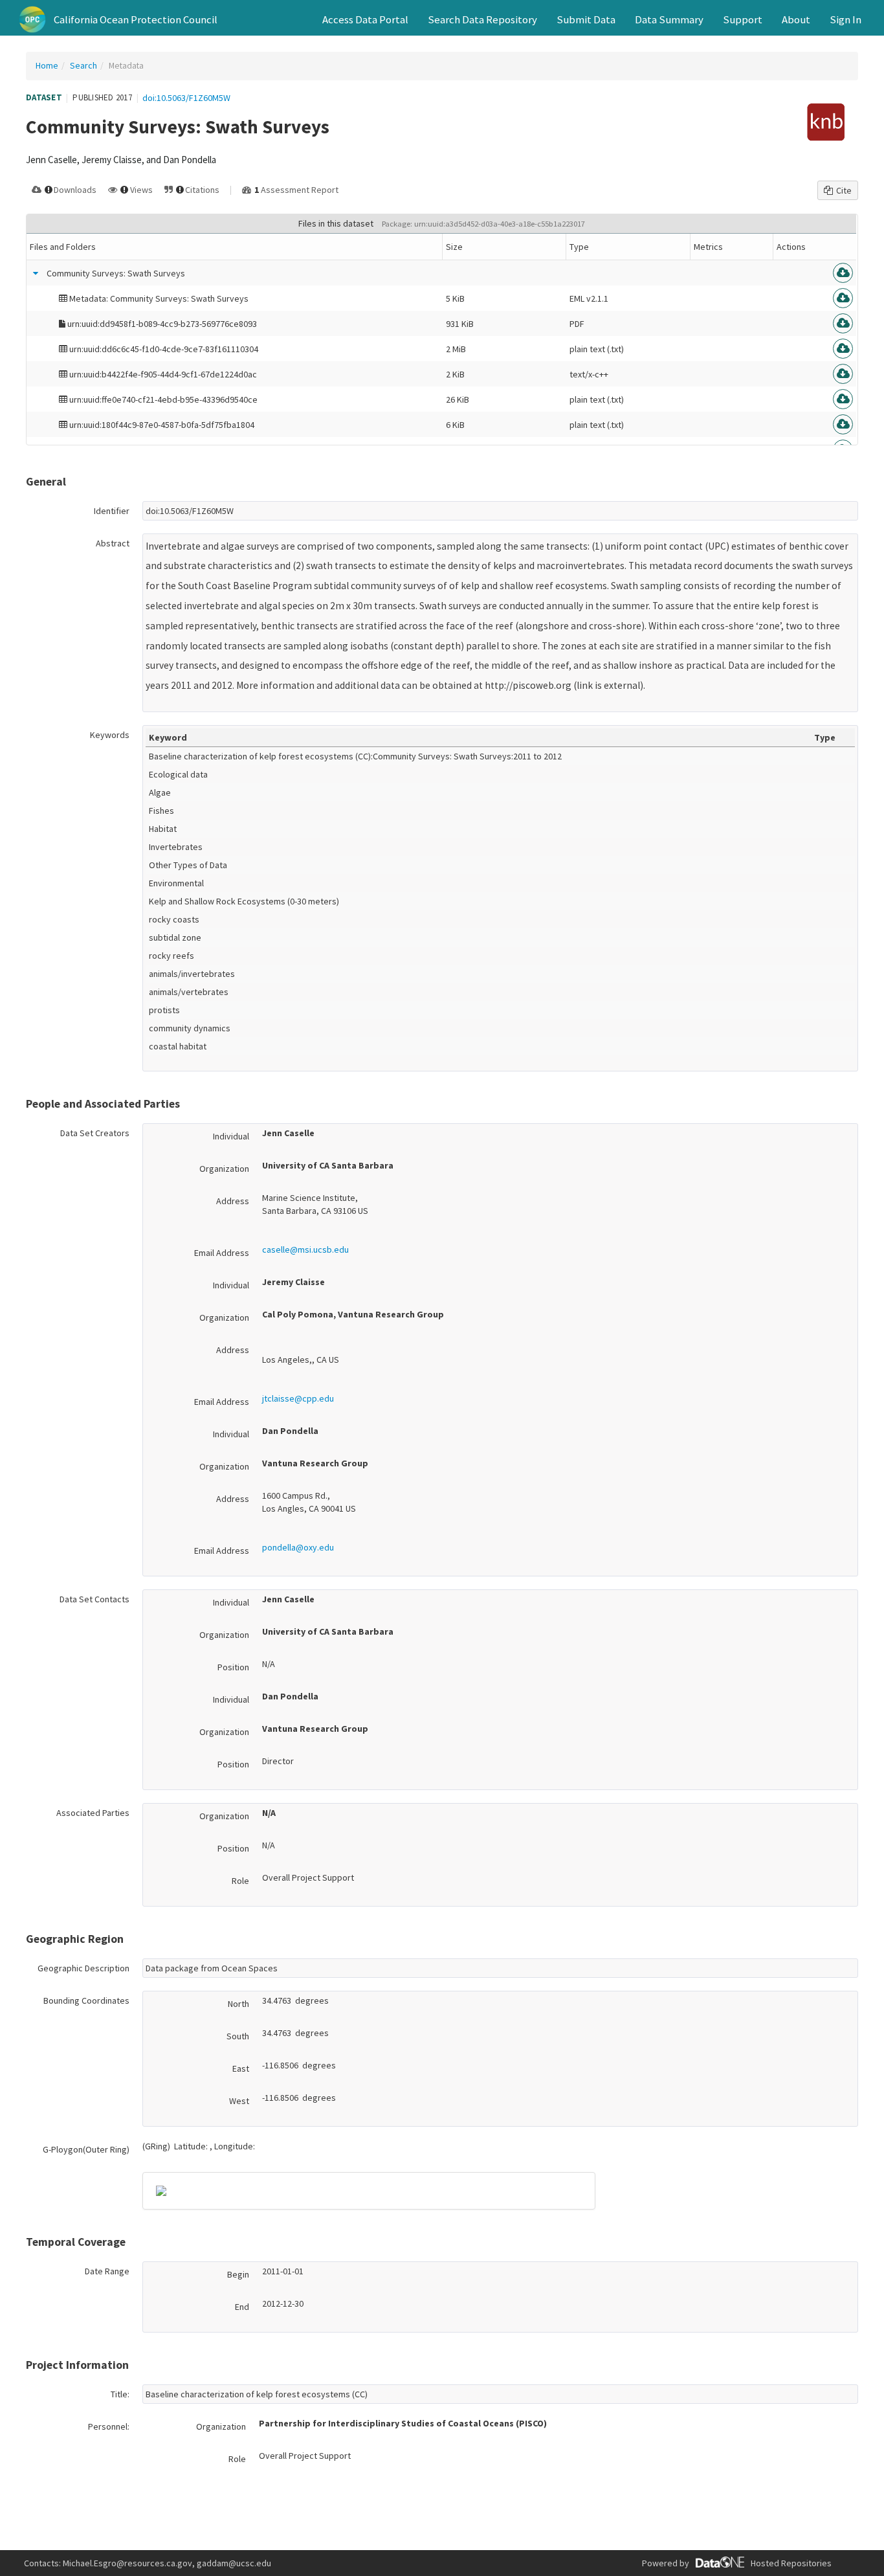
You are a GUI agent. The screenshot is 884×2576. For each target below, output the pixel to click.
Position (233, 1667)
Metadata (126, 65)
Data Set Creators (95, 1133)
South (238, 2036)
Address (233, 1201)
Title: (120, 2394)
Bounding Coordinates (86, 2000)
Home (47, 65)
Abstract (113, 543)
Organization (224, 1169)
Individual (231, 1136)
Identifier (112, 511)
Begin (238, 2274)
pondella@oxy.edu (298, 1547)
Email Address (222, 1253)
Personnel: (109, 2426)
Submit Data (586, 19)
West (239, 2101)
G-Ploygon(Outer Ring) (86, 2149)
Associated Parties (93, 1813)
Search (83, 65)
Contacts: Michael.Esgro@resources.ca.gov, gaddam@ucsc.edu (148, 2563)
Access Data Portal (365, 19)
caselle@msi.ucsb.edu (305, 1249)
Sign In (845, 19)
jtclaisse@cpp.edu (298, 1398)
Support (743, 19)
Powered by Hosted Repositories (737, 2563)
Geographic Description (83, 1968)
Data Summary (669, 19)
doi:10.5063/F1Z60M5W (186, 98)
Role (240, 1881)
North (238, 2004)
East (241, 2068)
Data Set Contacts (94, 1599)
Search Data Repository (482, 19)
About (796, 19)
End (242, 2307)
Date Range (107, 2271)
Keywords (110, 735)
